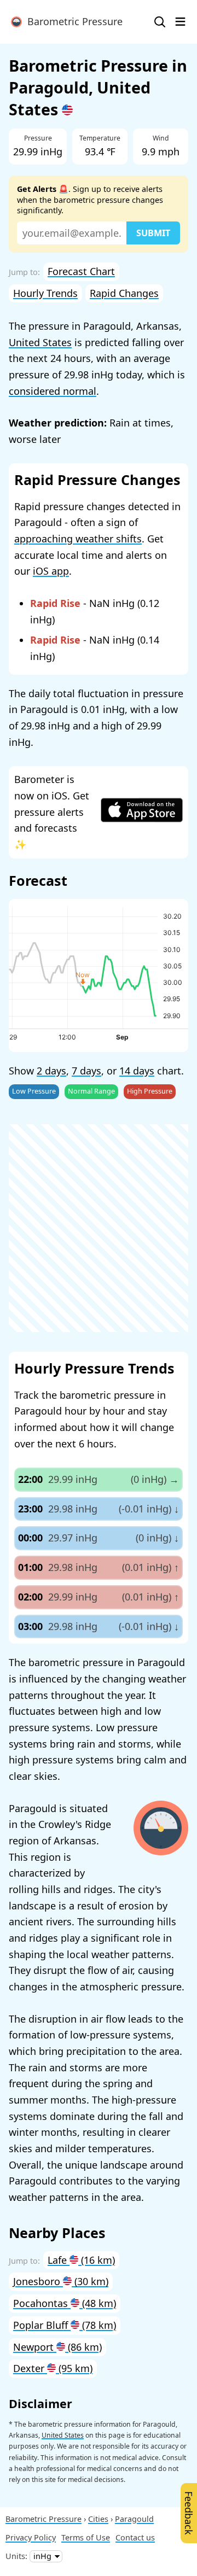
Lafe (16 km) (81, 2260)
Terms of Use (86, 2537)
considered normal (53, 391)
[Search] (160, 22)
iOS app (51, 571)
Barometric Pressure (72, 21)
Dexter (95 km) (53, 2368)
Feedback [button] (189, 2513)
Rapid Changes (124, 293)
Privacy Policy (31, 2537)
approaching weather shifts (78, 539)
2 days (51, 1071)
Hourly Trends (45, 293)
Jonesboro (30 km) (61, 2281)
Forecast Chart (81, 271)
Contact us (135, 2537)
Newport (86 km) (57, 2347)
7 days (86, 1071)
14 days (137, 1071)
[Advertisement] (99, 1228)
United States (40, 342)
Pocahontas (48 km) (65, 2303)
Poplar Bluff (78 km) (65, 2325)
